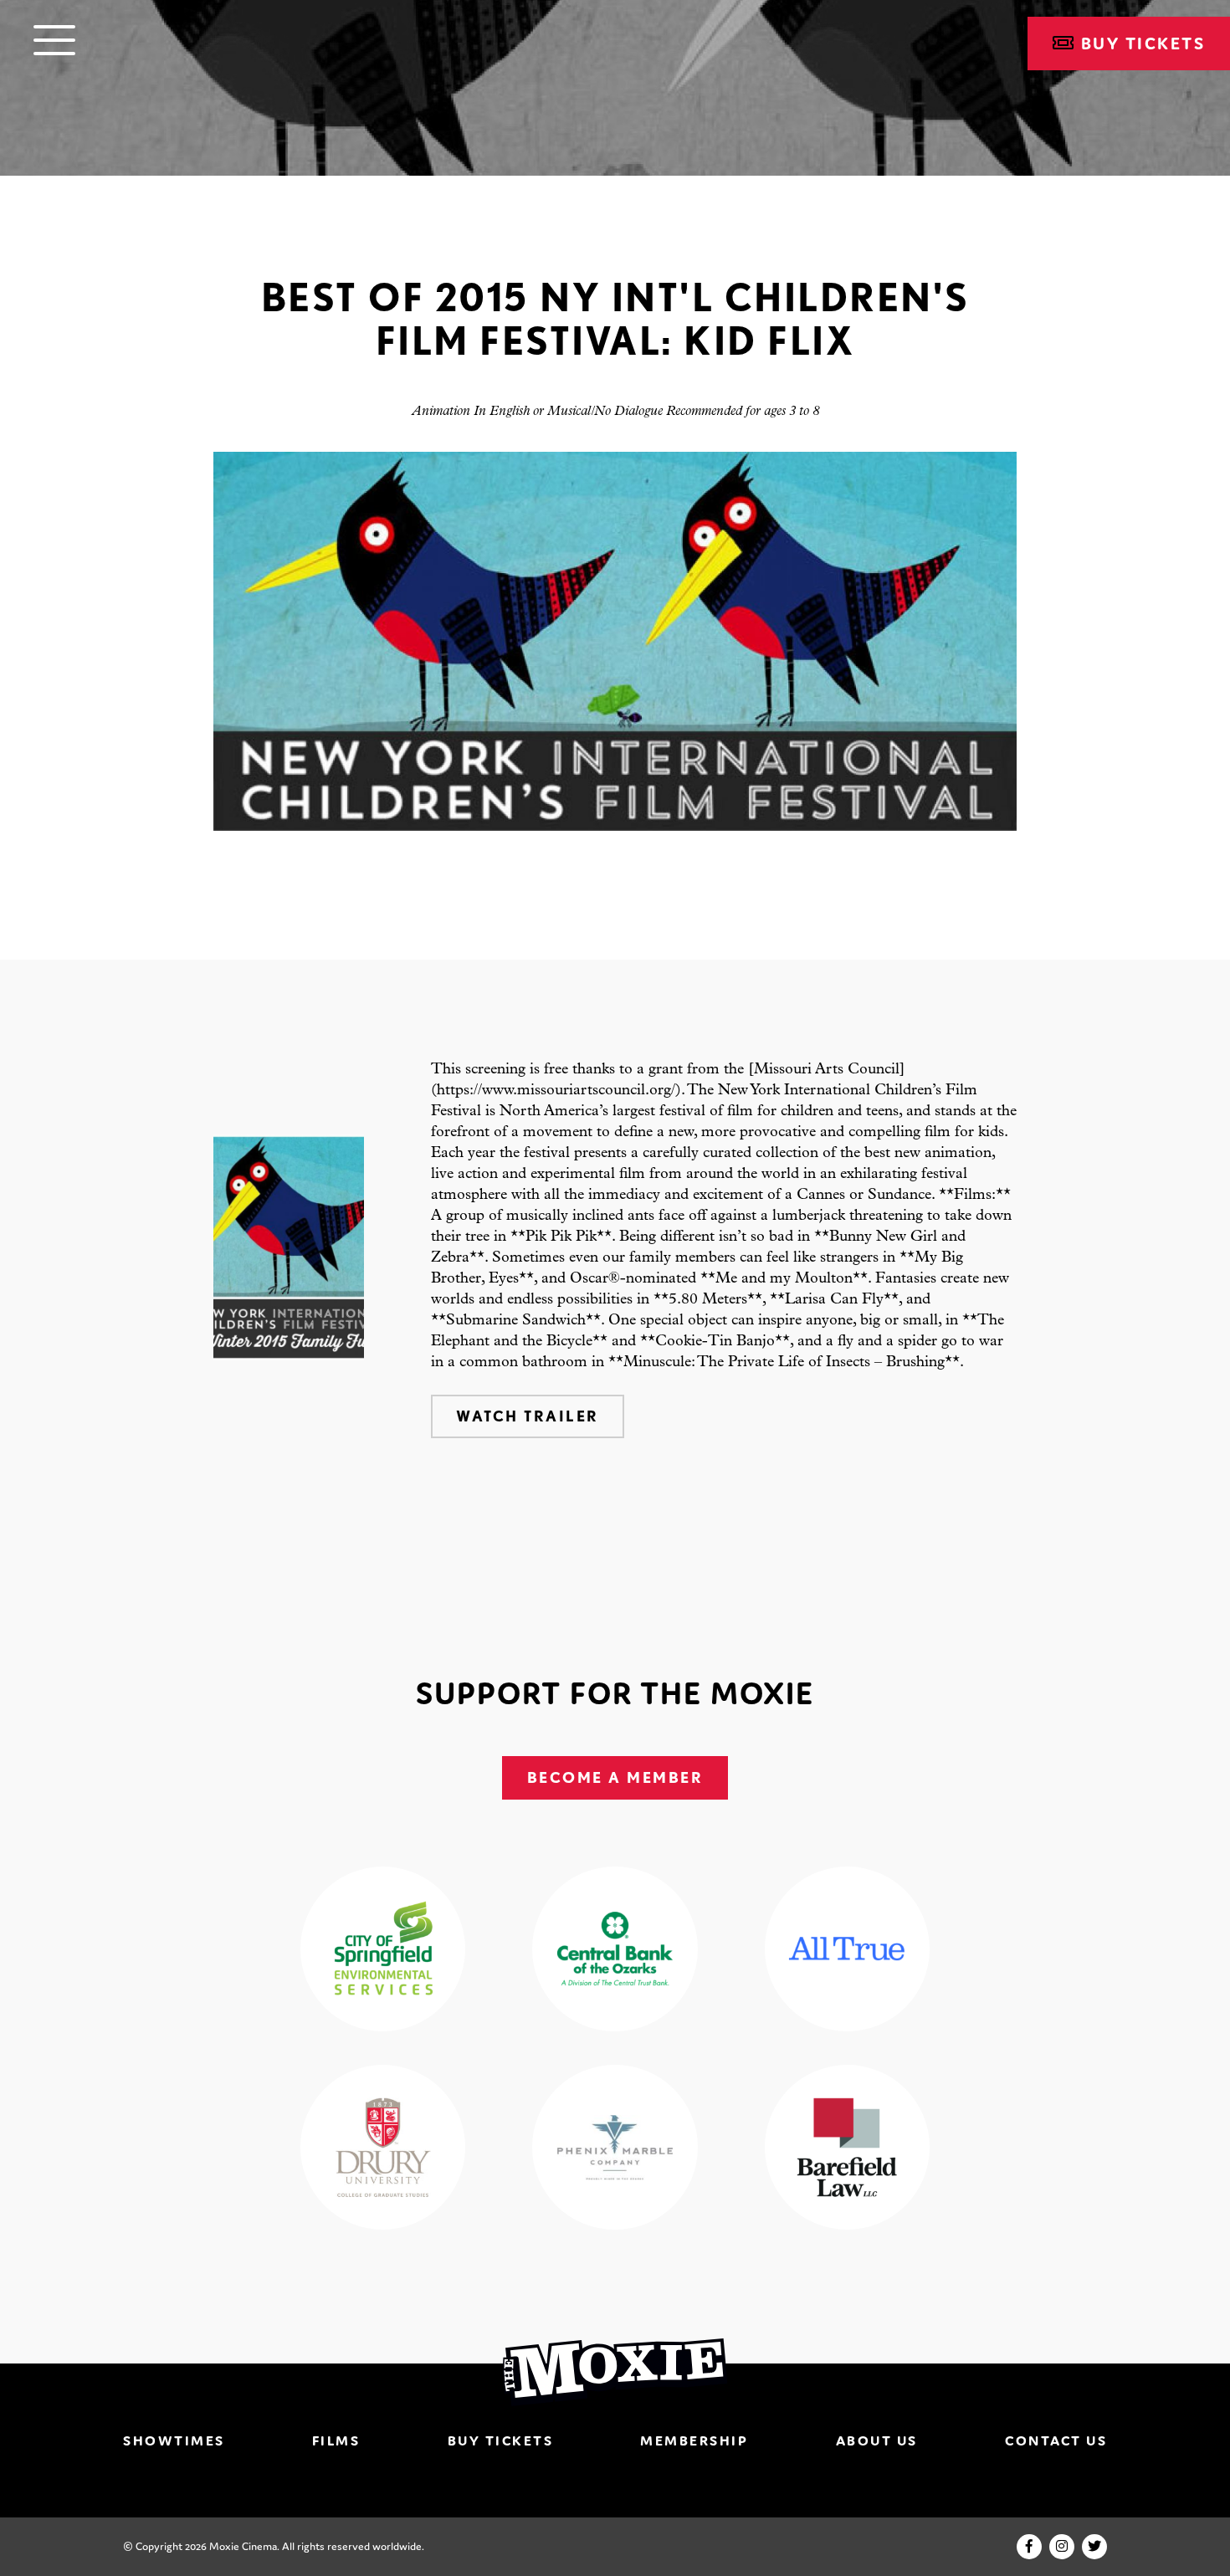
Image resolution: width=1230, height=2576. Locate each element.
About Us (877, 2440)
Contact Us (1056, 2440)
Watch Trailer (528, 1416)
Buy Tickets (501, 2440)
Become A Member (615, 1777)
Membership (694, 2440)
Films (336, 2440)
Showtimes (174, 2440)
